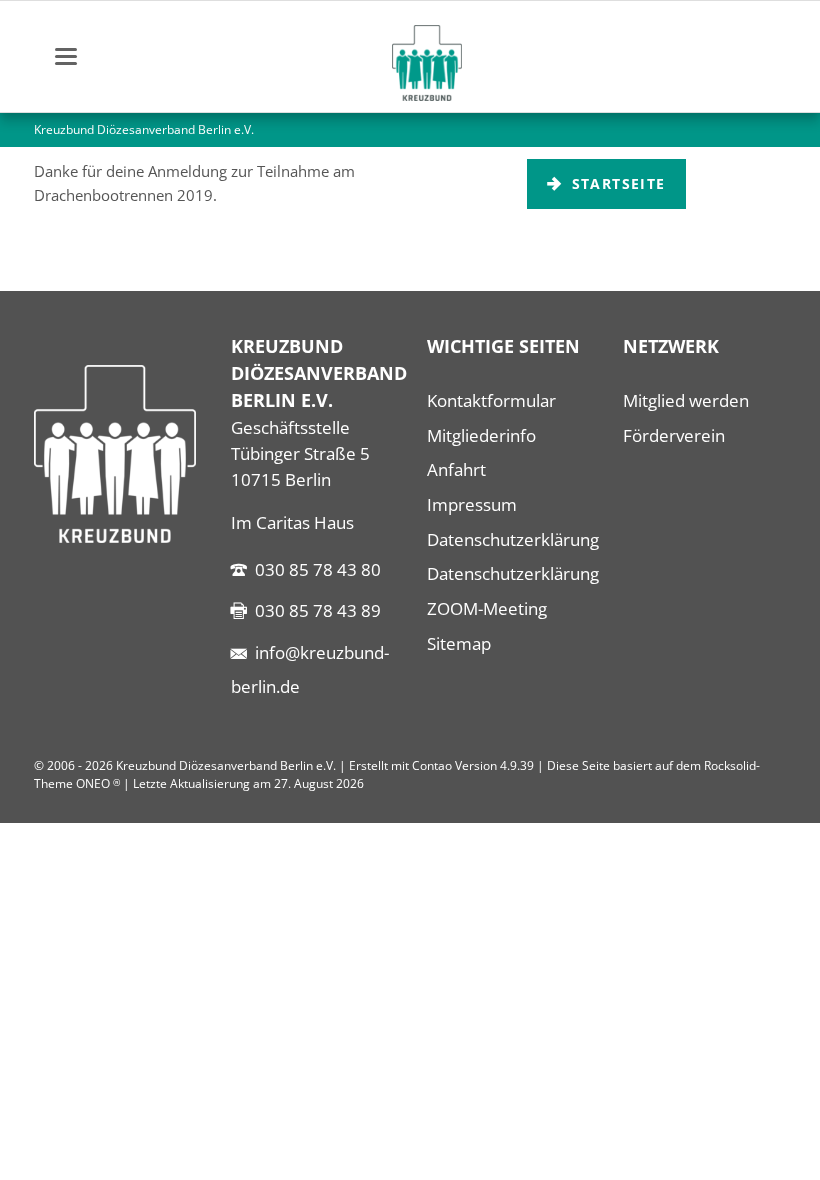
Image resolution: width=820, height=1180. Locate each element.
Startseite (615, 183)
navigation (66, 56)
